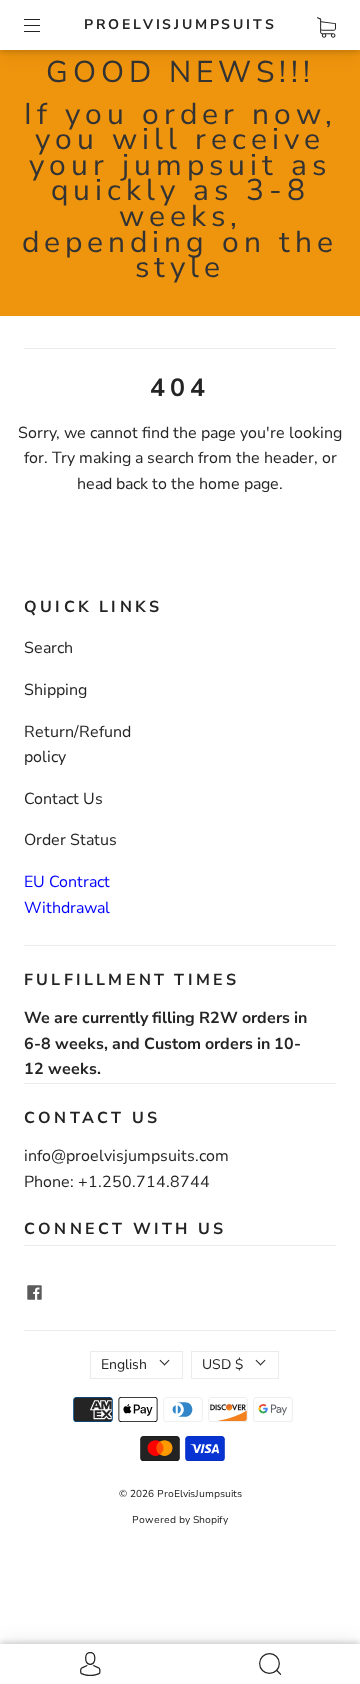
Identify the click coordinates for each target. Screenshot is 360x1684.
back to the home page (197, 484)
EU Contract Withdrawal (67, 895)
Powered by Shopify (180, 1520)
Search (48, 648)
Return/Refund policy (77, 745)
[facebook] (34, 1292)
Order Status (70, 840)
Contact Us (63, 799)
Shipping (55, 690)
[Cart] (326, 24)
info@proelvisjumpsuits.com (126, 1156)
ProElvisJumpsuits (180, 25)
